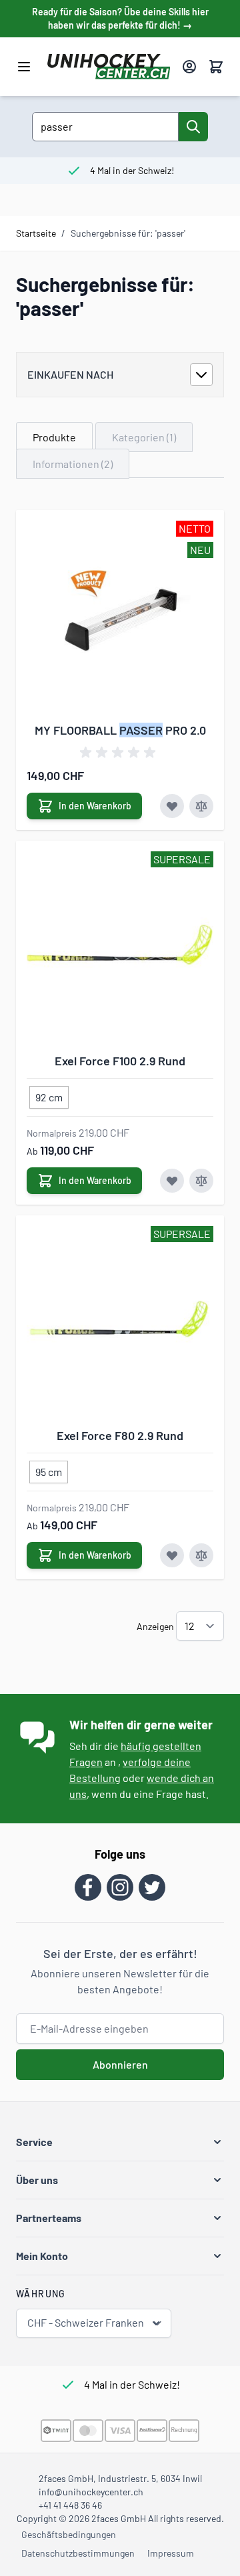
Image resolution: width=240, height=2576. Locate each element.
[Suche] (193, 127)
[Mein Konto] (189, 67)
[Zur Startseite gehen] (109, 67)
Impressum (171, 2553)
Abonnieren (120, 2064)
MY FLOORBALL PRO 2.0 (120, 730)
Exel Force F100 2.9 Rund (120, 1061)
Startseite (36, 233)
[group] (120, 753)
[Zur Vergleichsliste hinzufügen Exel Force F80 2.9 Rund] (201, 1555)
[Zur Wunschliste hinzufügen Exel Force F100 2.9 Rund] (172, 1181)
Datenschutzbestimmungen (78, 2553)
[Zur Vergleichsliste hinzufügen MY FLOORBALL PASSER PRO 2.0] (201, 806)
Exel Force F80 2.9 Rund (120, 1435)
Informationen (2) (73, 464)
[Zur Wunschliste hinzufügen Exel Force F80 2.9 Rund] (172, 1555)
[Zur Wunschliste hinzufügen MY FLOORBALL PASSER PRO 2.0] (172, 806)
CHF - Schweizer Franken (86, 2322)
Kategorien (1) (144, 437)
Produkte (54, 437)
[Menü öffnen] (24, 67)
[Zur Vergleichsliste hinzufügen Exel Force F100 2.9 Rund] (201, 1181)
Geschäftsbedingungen (69, 2534)
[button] (120, 2142)
